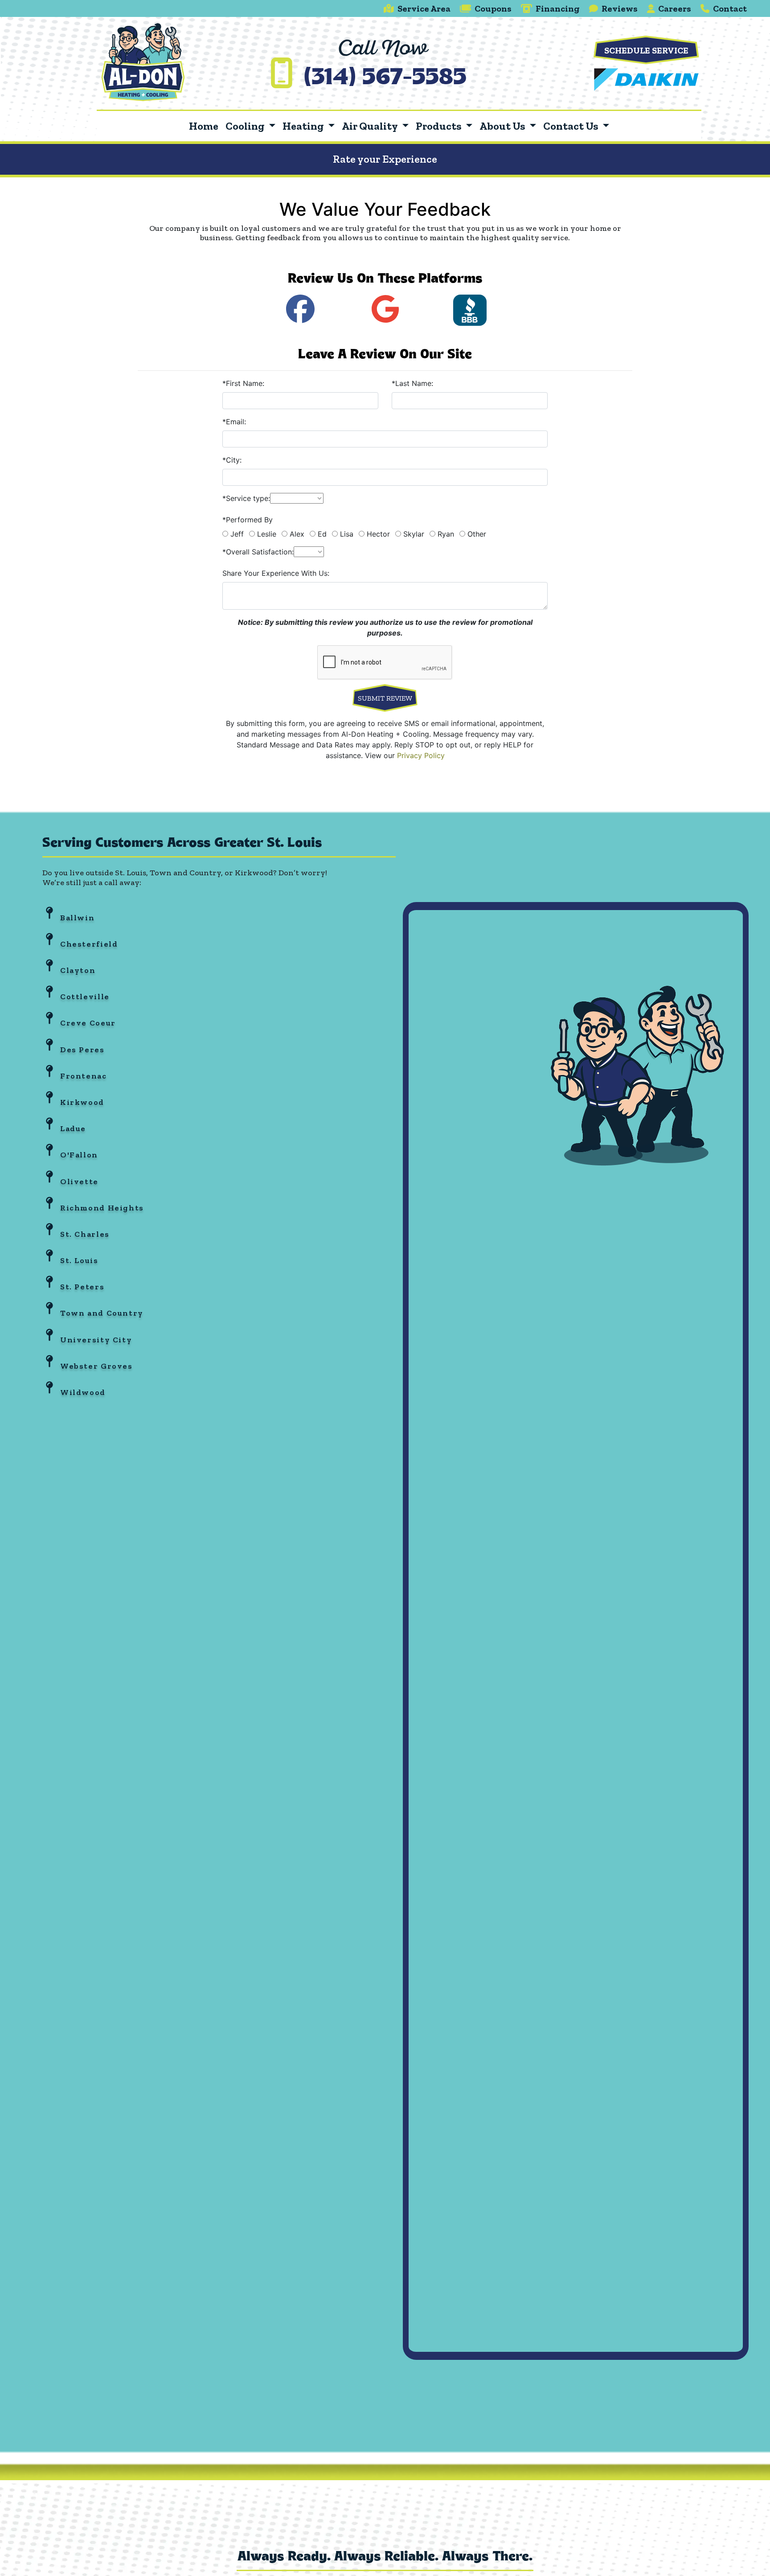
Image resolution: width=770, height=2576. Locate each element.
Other (477, 534)
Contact (730, 8)
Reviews (620, 8)
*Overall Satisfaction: (258, 552)
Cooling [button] (246, 126)
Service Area (424, 8)
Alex (297, 534)
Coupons (493, 8)
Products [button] (440, 126)
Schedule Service (646, 50)
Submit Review (385, 698)
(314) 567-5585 (385, 79)
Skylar (414, 534)
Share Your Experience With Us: (276, 573)
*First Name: (243, 383)
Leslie (267, 534)
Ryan (446, 534)
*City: (232, 460)
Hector (378, 534)
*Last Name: (412, 383)
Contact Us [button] (572, 126)
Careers (675, 8)
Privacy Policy (421, 755)
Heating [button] (304, 126)
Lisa (347, 534)
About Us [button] (503, 126)
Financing (558, 8)
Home (204, 126)
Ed (322, 534)
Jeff (237, 534)
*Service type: (246, 498)
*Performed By (248, 520)
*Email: (234, 422)
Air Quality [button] (371, 126)
